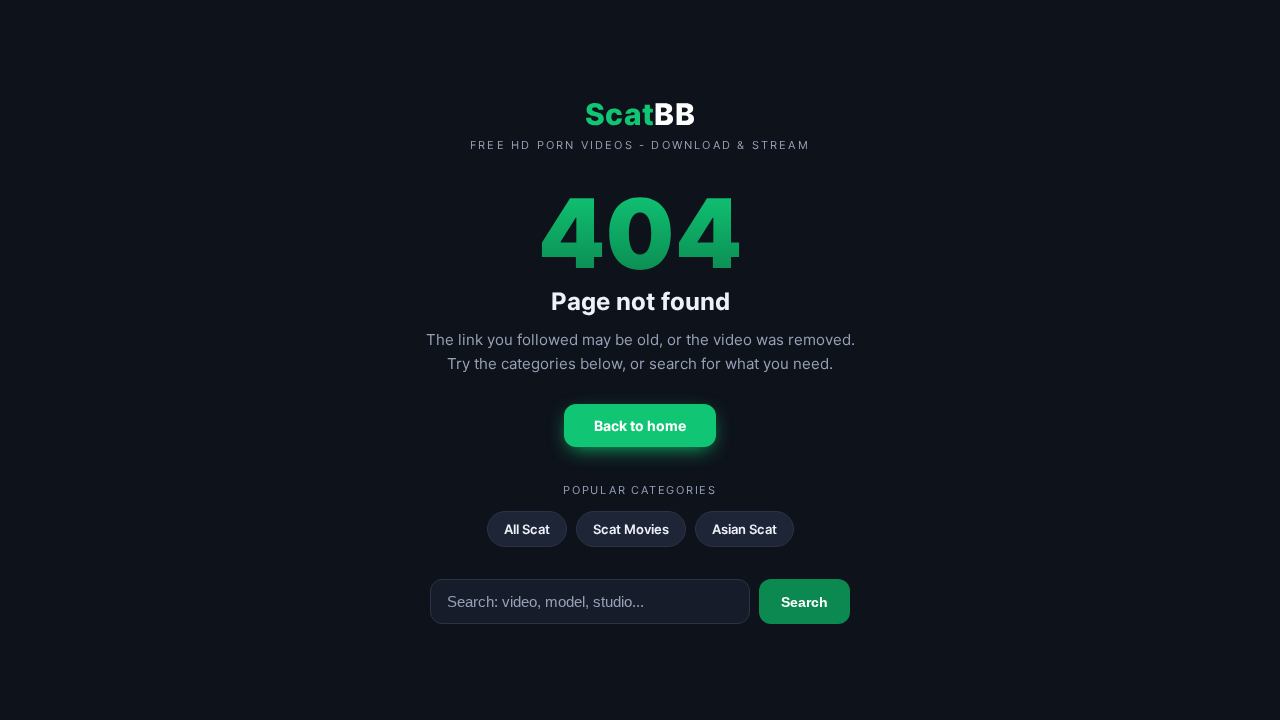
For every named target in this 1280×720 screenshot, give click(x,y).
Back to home (640, 425)
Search (804, 602)
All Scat (527, 529)
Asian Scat (744, 529)
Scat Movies (631, 529)
